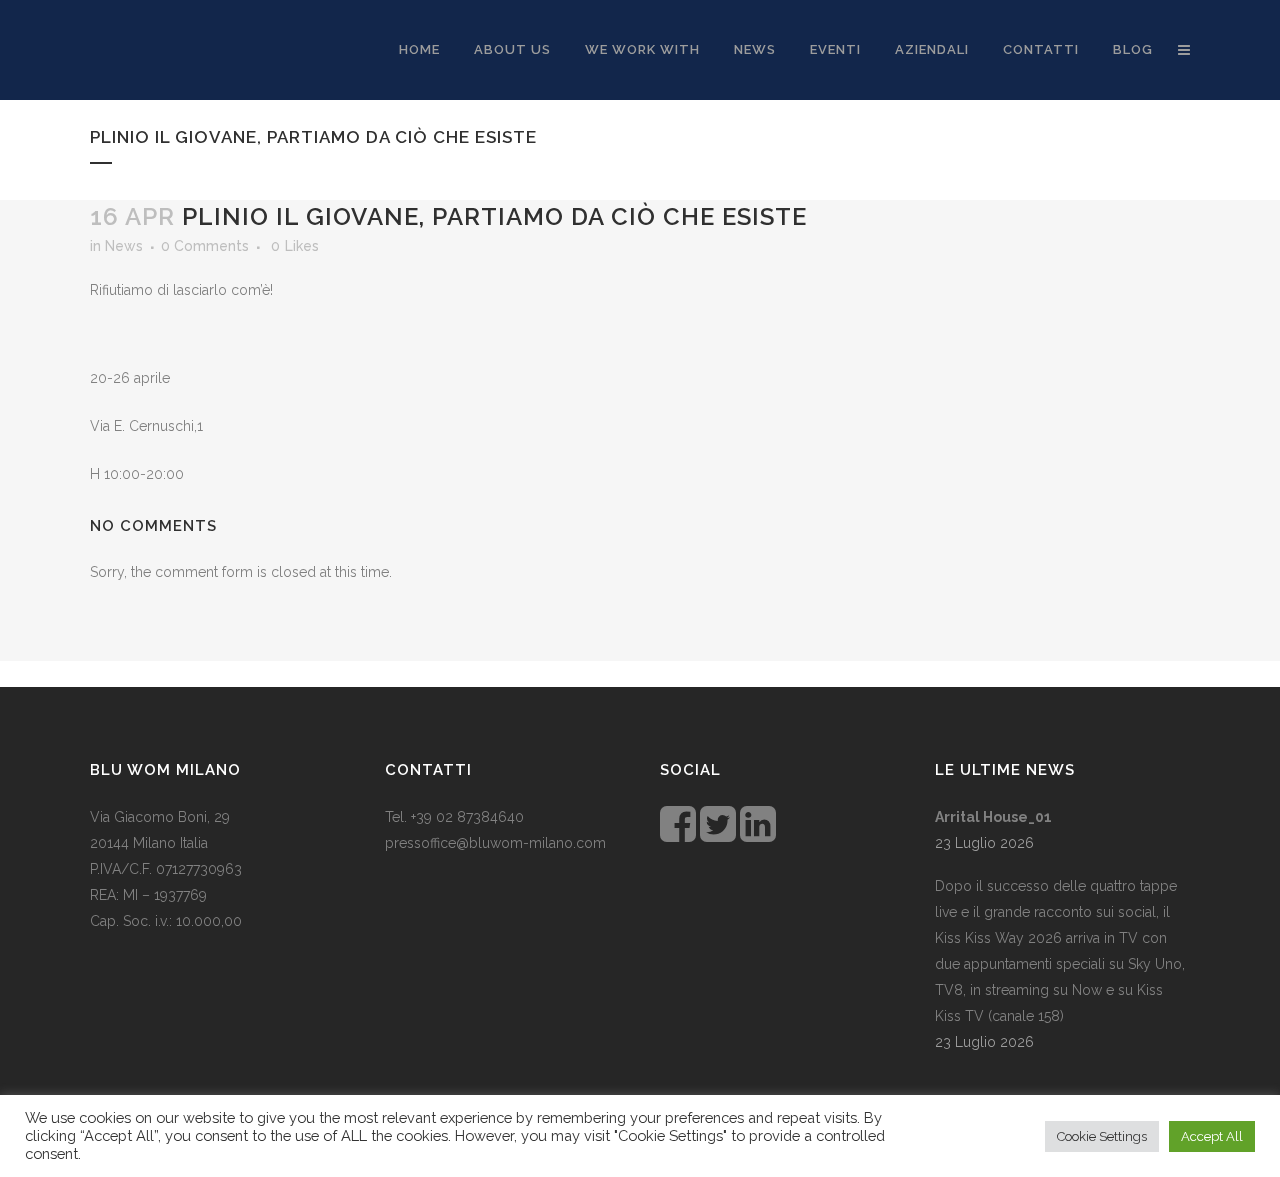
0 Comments (205, 246)
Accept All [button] (1212, 1136)
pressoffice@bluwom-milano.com (495, 843)
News (124, 246)
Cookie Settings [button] (1102, 1136)
